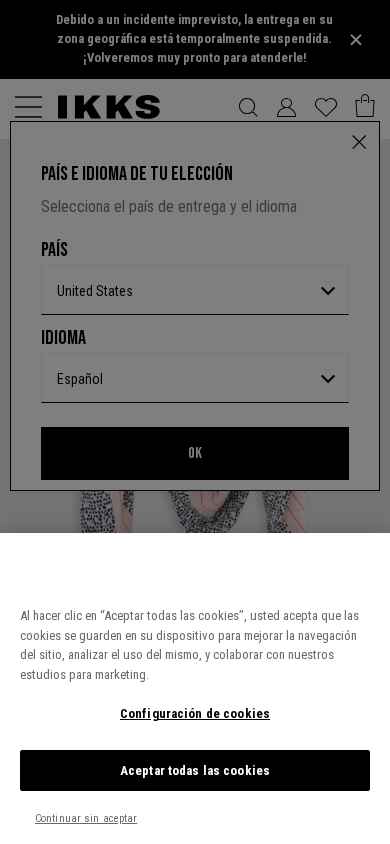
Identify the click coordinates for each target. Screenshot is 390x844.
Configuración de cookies (195, 713)
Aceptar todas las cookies (195, 770)
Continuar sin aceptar (86, 818)
